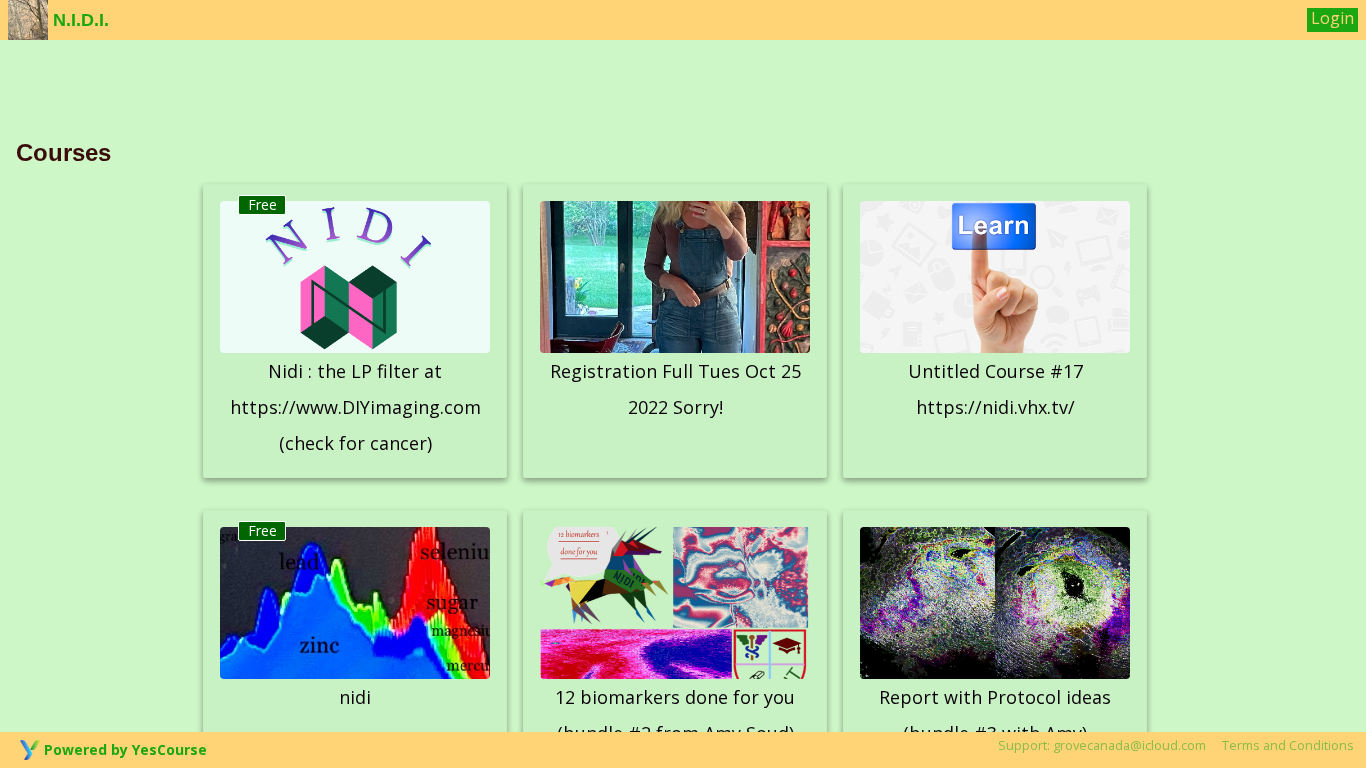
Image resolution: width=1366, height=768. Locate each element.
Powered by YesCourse (125, 749)
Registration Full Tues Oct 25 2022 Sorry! (675, 389)
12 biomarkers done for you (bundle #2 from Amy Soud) (675, 715)
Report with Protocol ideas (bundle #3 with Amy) (995, 715)
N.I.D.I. (78, 20)
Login (1332, 18)
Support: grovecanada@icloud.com (1102, 745)
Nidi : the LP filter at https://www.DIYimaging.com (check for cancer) (355, 407)
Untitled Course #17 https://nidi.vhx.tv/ (995, 389)
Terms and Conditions (1288, 745)
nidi (355, 697)
